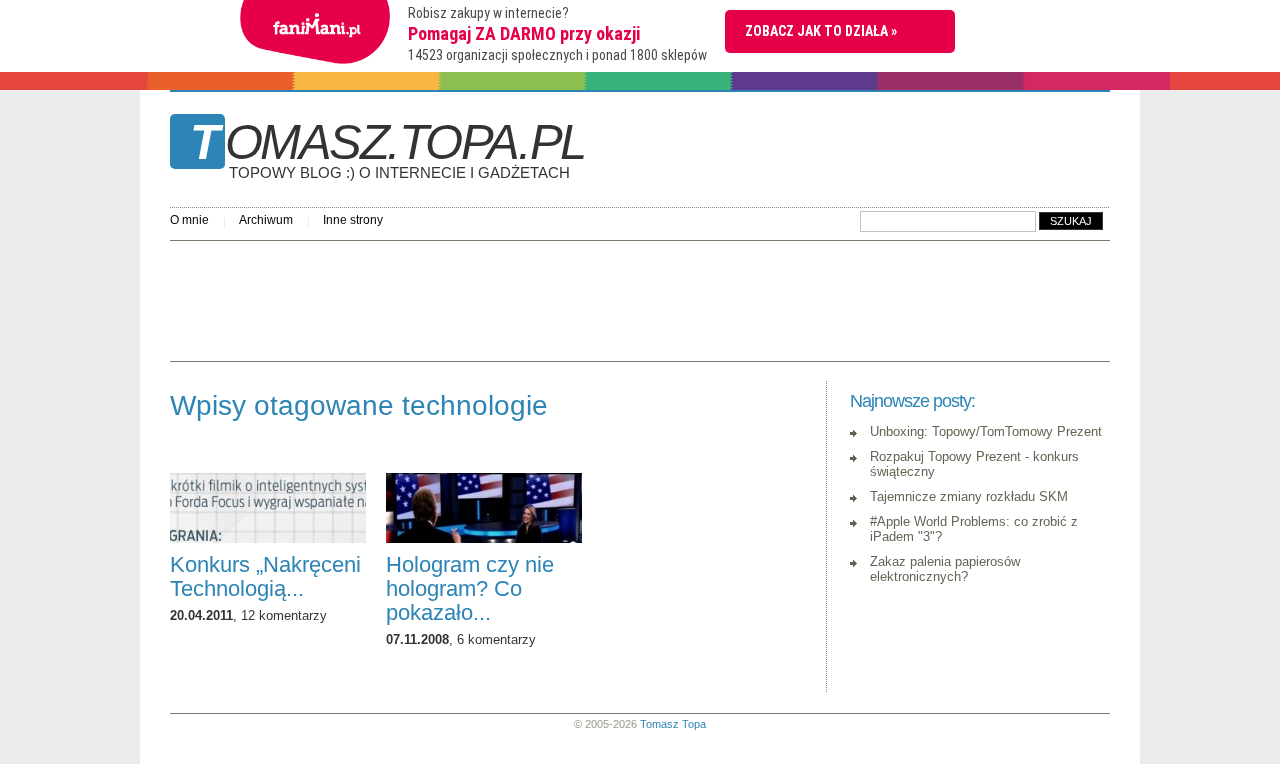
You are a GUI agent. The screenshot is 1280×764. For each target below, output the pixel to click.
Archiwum (266, 220)
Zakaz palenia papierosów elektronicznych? (945, 569)
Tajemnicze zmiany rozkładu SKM (969, 496)
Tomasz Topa (673, 724)
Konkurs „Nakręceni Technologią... (265, 576)
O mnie (189, 220)
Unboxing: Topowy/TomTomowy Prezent (986, 431)
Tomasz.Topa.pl (387, 149)
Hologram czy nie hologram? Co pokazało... (470, 588)
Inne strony (353, 220)
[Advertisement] (534, 296)
